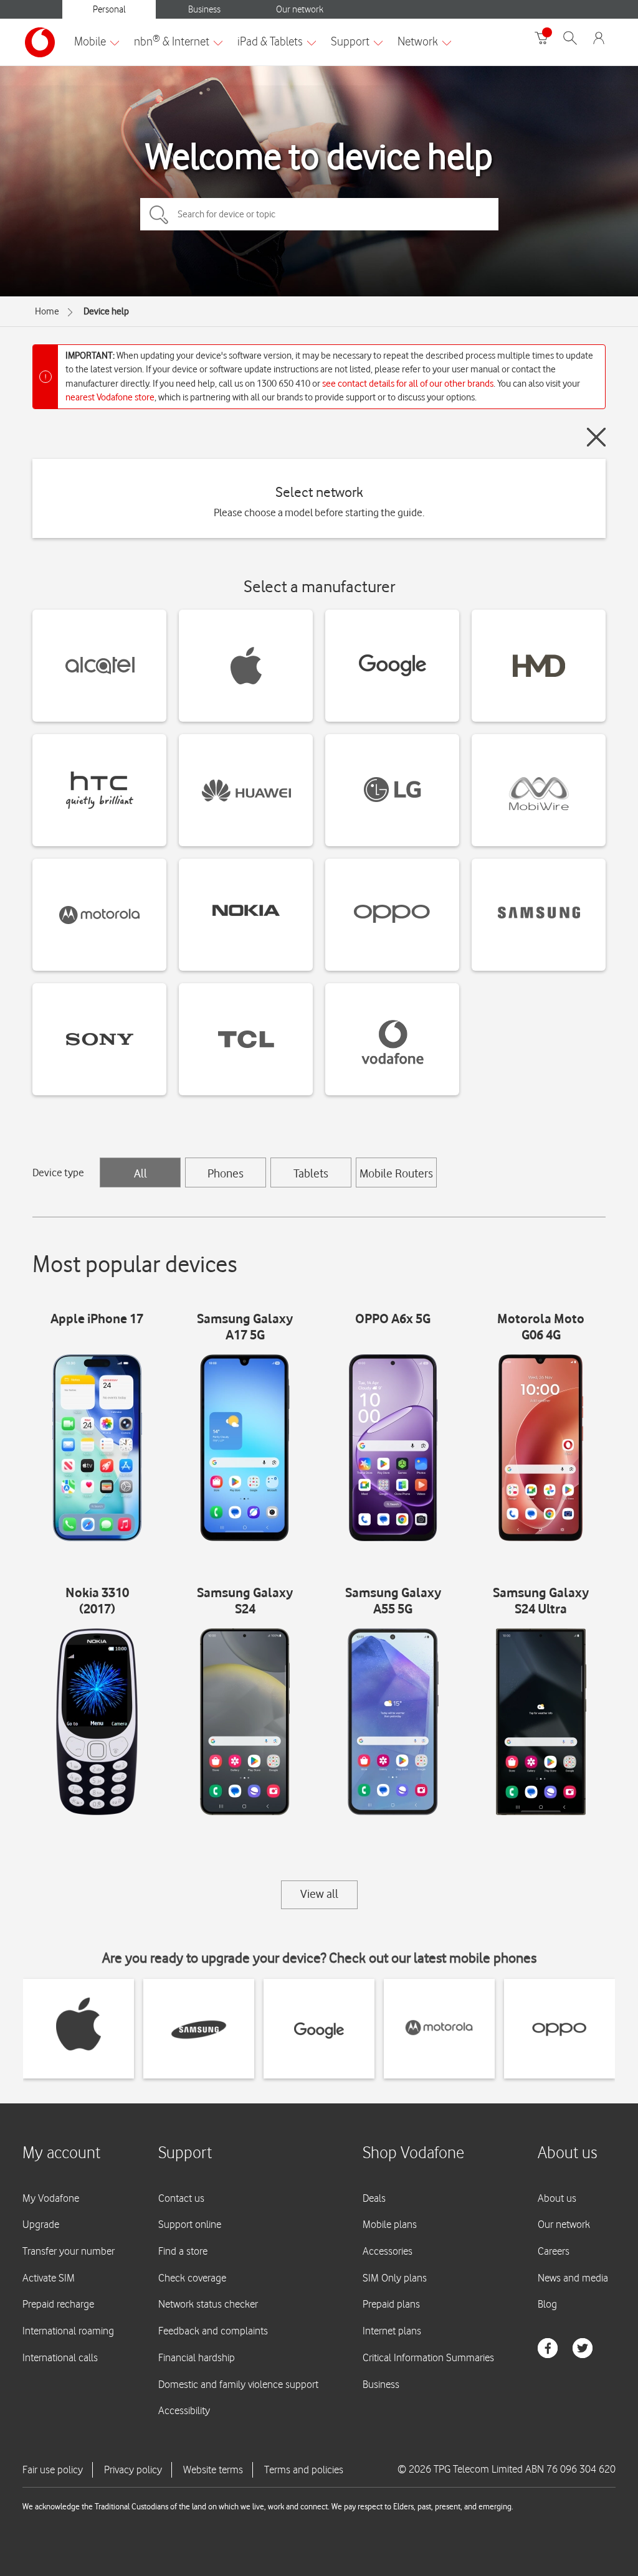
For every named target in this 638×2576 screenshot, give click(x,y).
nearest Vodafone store (110, 397)
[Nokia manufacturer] (246, 915)
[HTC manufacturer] (99, 790)
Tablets (311, 1173)
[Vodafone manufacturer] (392, 1039)
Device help (106, 311)
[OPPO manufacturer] (392, 915)
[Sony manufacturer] (99, 1039)
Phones (226, 1173)
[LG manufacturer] (392, 790)
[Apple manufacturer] (246, 666)
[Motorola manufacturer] (99, 915)
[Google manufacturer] (392, 666)
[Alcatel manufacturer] (99, 666)
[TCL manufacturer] (246, 1039)
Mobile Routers (396, 1173)
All (140, 1173)
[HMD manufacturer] (539, 666)
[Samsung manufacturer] (539, 915)
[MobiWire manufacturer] (539, 790)
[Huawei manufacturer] (246, 790)
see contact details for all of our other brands (408, 384)
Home (47, 311)
